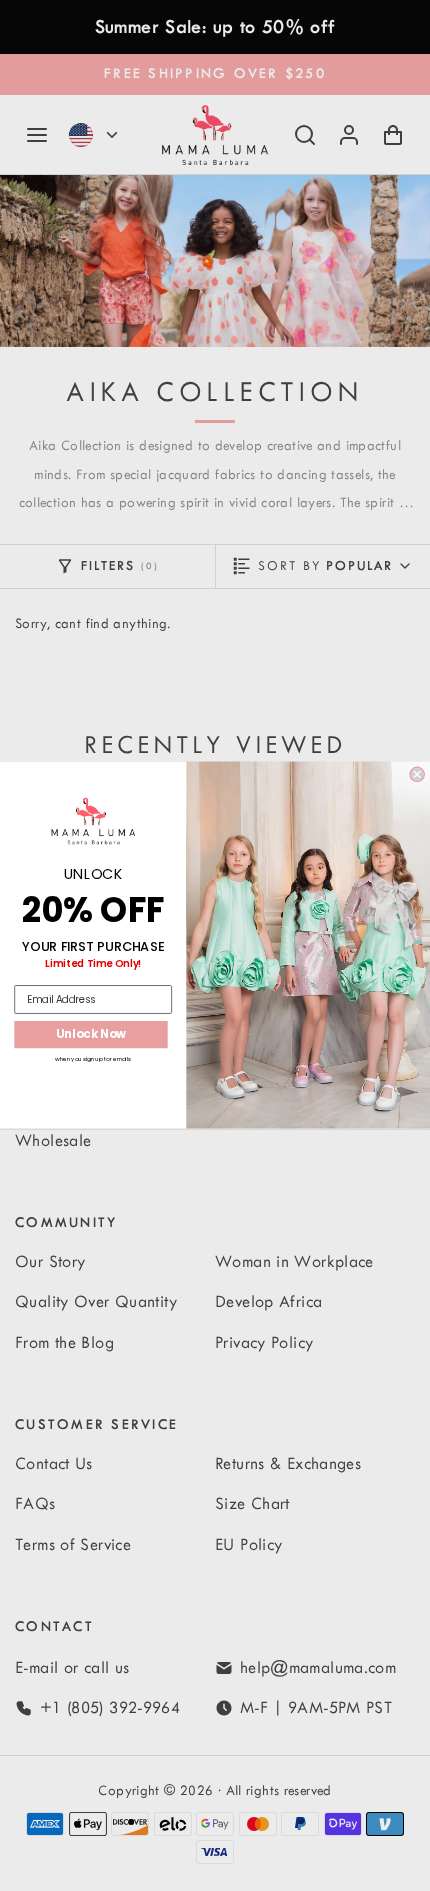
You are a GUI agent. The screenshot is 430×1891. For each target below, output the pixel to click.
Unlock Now (91, 1035)
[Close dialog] (417, 775)
